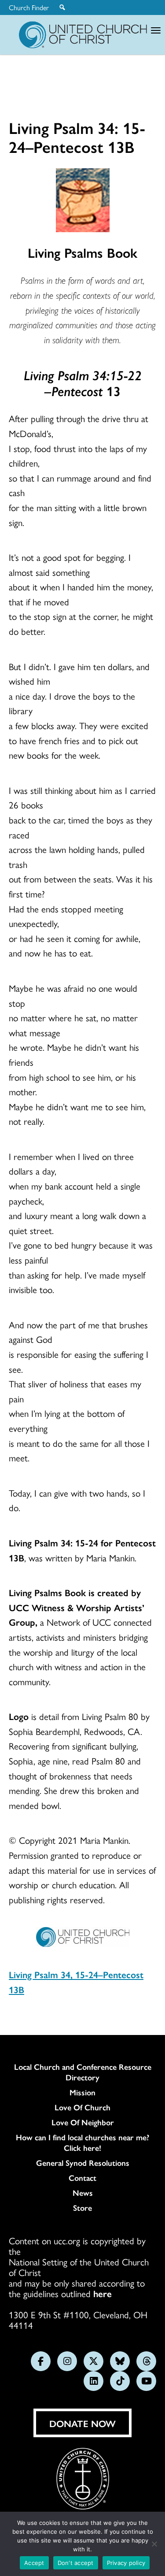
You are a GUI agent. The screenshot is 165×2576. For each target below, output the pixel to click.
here (103, 2293)
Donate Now (82, 2423)
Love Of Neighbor (83, 2122)
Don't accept (76, 2563)
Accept (34, 2563)
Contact (82, 2178)
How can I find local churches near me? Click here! (82, 2142)
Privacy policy (126, 2563)
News (83, 2193)
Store (82, 2208)
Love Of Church (82, 2107)
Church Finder (29, 7)
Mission (82, 2092)
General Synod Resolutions (83, 2163)
